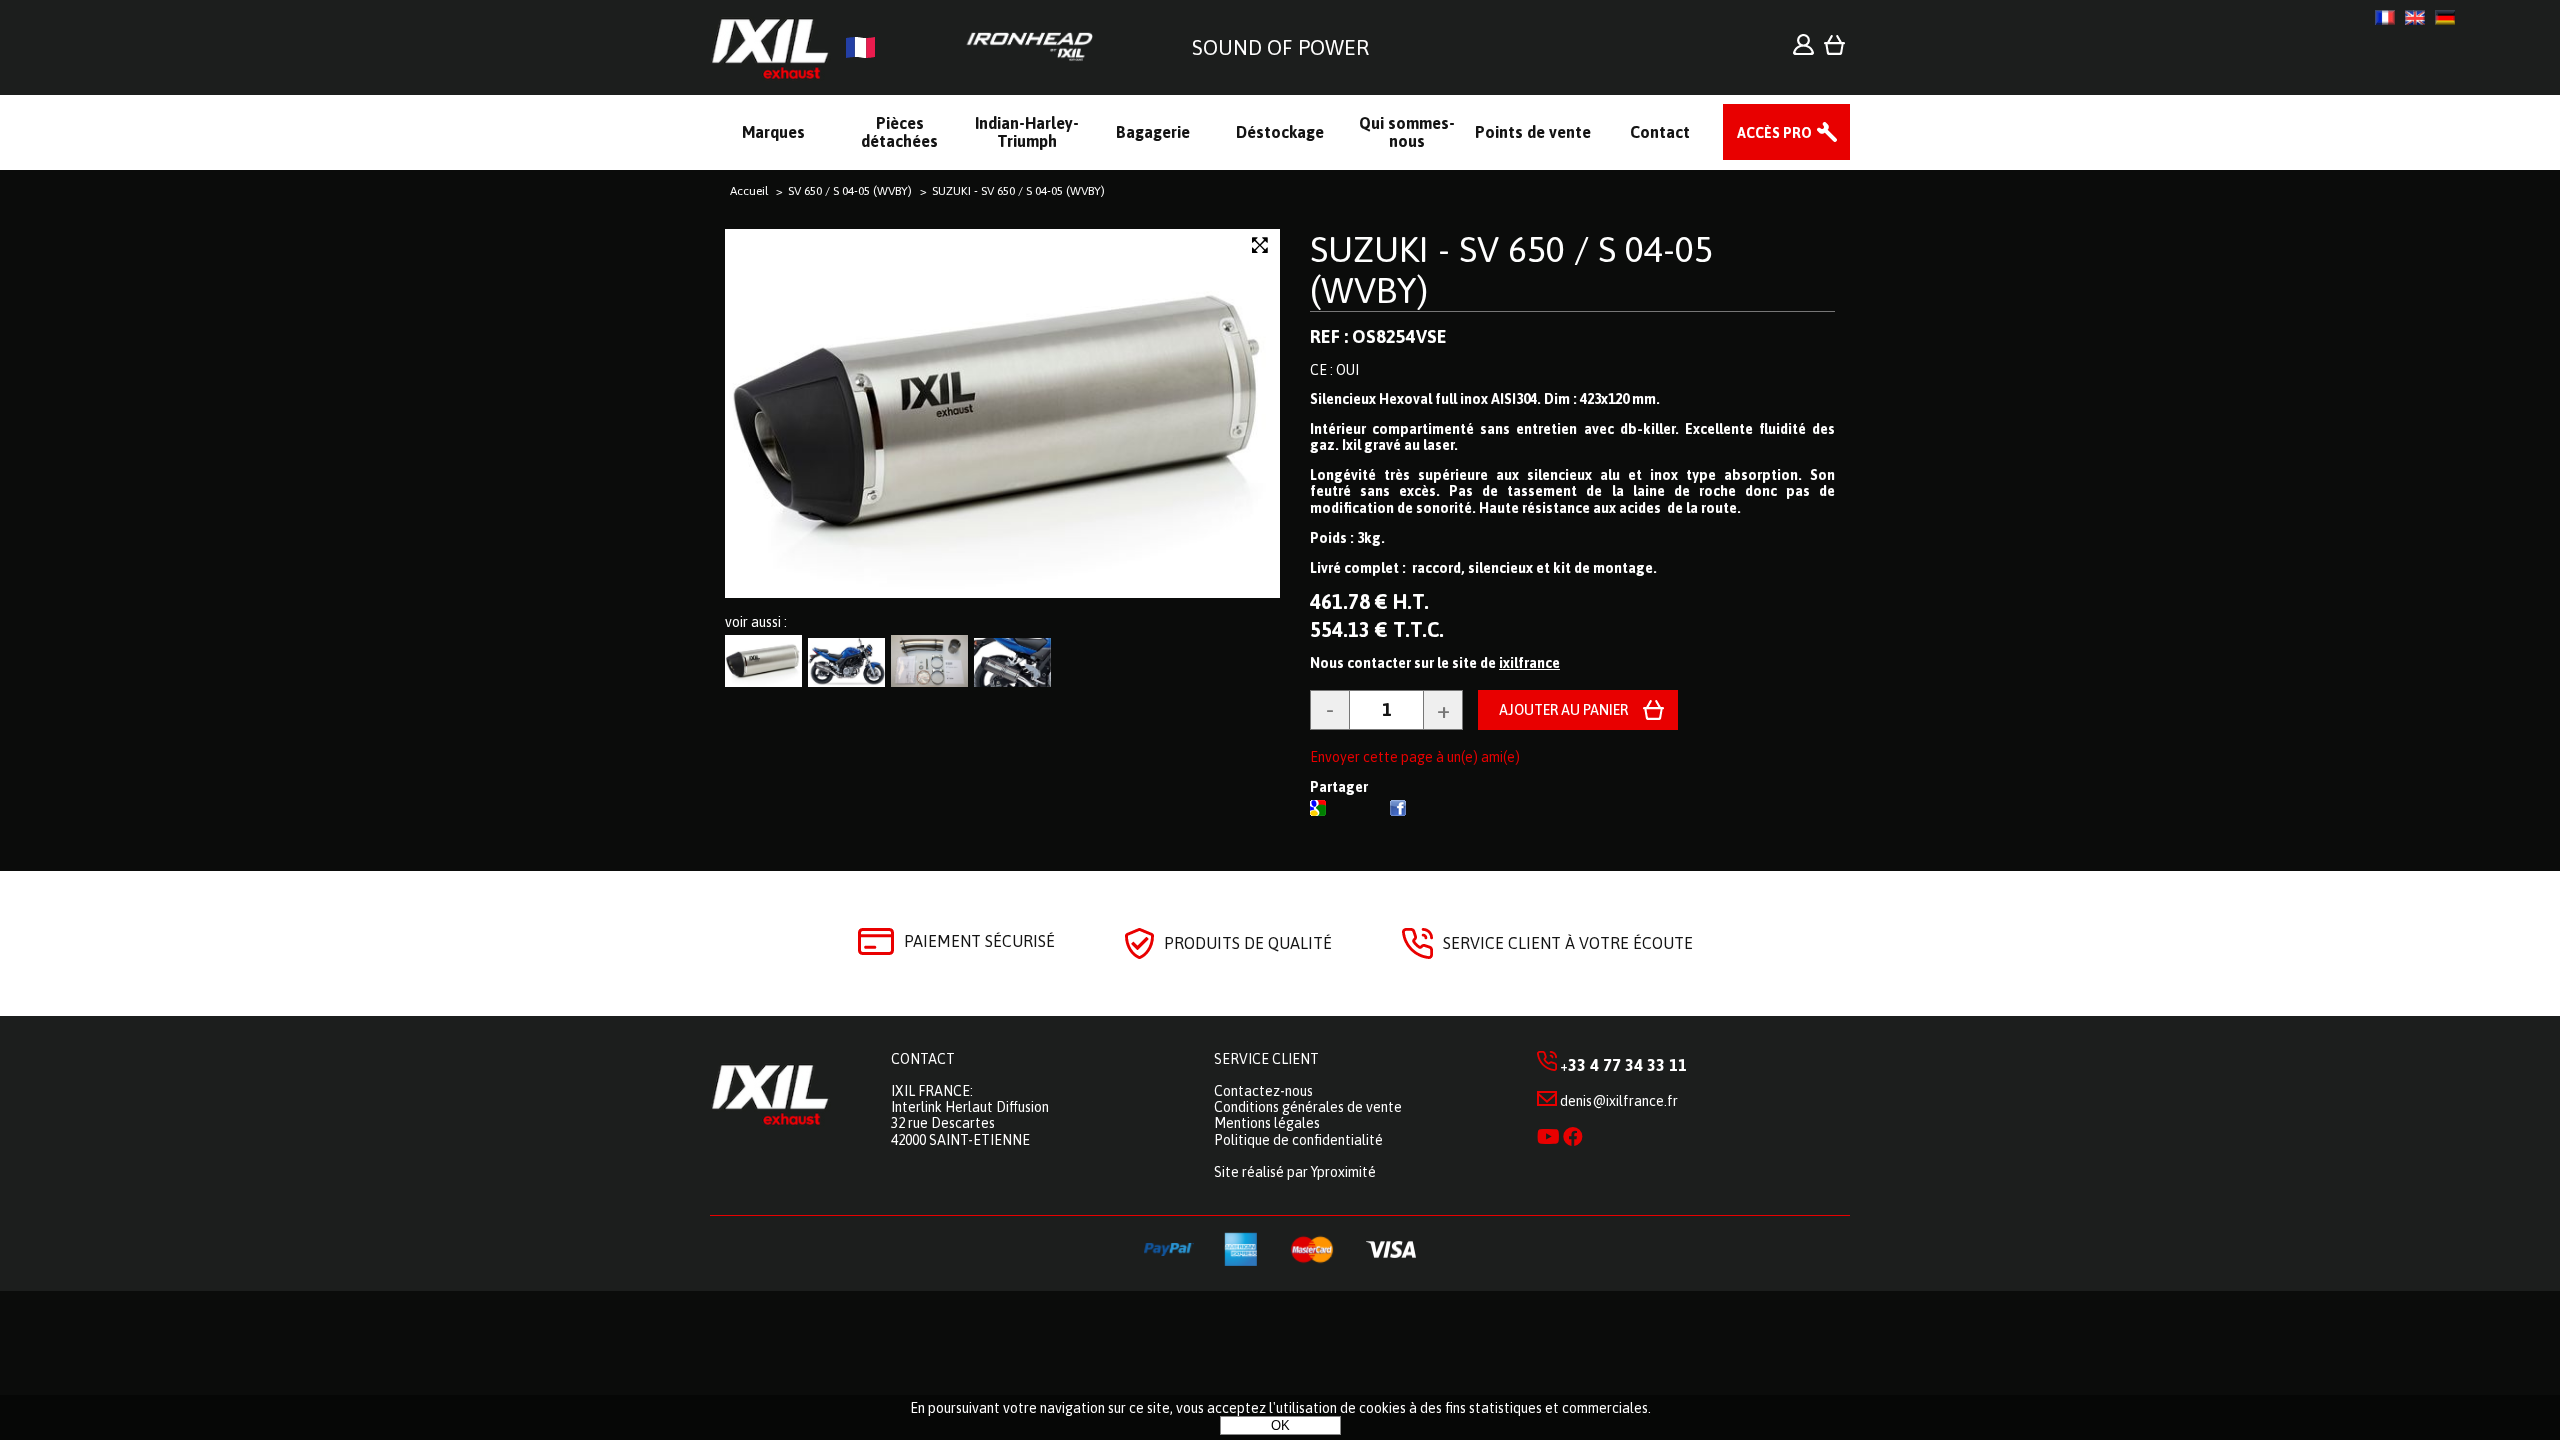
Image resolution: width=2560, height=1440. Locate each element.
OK (1280, 1425)
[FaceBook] (1398, 811)
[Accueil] (909, 47)
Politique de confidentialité (1298, 1140)
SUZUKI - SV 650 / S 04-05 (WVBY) (1511, 269)
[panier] (1834, 50)
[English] (2415, 17)
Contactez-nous (1263, 1091)
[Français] (2385, 17)
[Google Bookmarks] (1318, 811)
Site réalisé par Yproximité (1295, 1172)
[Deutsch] (2445, 17)
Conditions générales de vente (1308, 1107)
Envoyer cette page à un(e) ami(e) (1415, 757)
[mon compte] (1803, 50)
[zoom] (1260, 245)
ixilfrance (1529, 663)
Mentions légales (1267, 1123)
